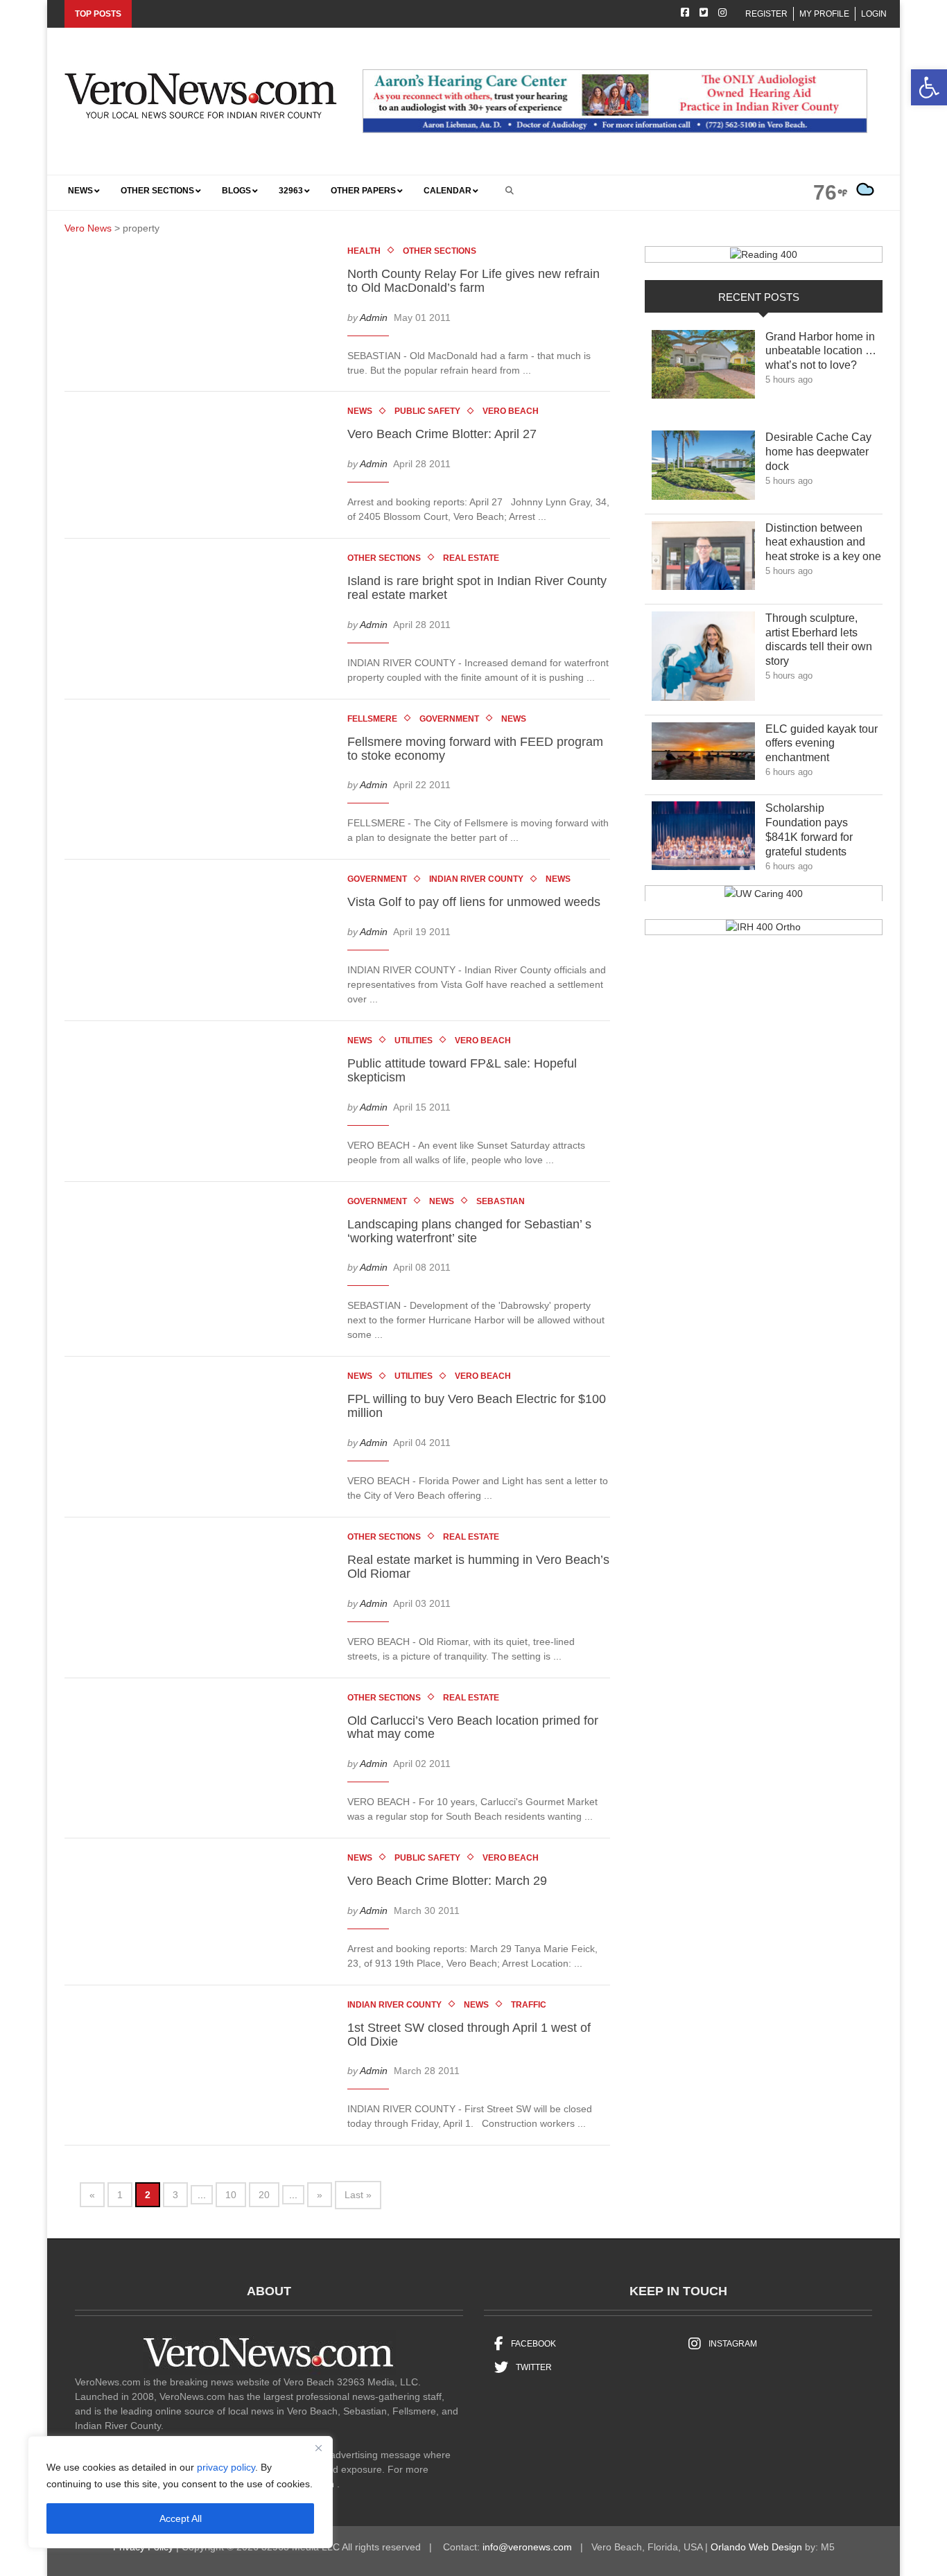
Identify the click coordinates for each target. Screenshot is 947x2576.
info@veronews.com (527, 2547)
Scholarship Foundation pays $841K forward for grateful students (816, 829)
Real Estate (471, 558)
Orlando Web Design (756, 2547)
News (360, 411)
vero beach (511, 411)
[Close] (318, 2448)
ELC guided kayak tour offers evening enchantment (822, 743)
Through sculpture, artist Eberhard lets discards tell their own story (819, 639)
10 (231, 2195)
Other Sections (440, 251)
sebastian (501, 1201)
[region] (180, 2492)
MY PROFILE (824, 14)
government (449, 719)
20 (264, 2195)
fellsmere (372, 719)
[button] (929, 87)
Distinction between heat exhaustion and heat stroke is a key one (823, 542)
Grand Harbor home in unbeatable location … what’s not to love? (821, 351)
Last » (358, 2195)
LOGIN (874, 14)
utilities (414, 1041)
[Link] (703, 368)
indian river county (476, 879)
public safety (427, 411)
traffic (529, 2005)
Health (364, 251)
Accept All (181, 2518)
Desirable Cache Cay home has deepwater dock (818, 452)
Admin (374, 317)
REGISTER (766, 14)
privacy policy (226, 2467)
